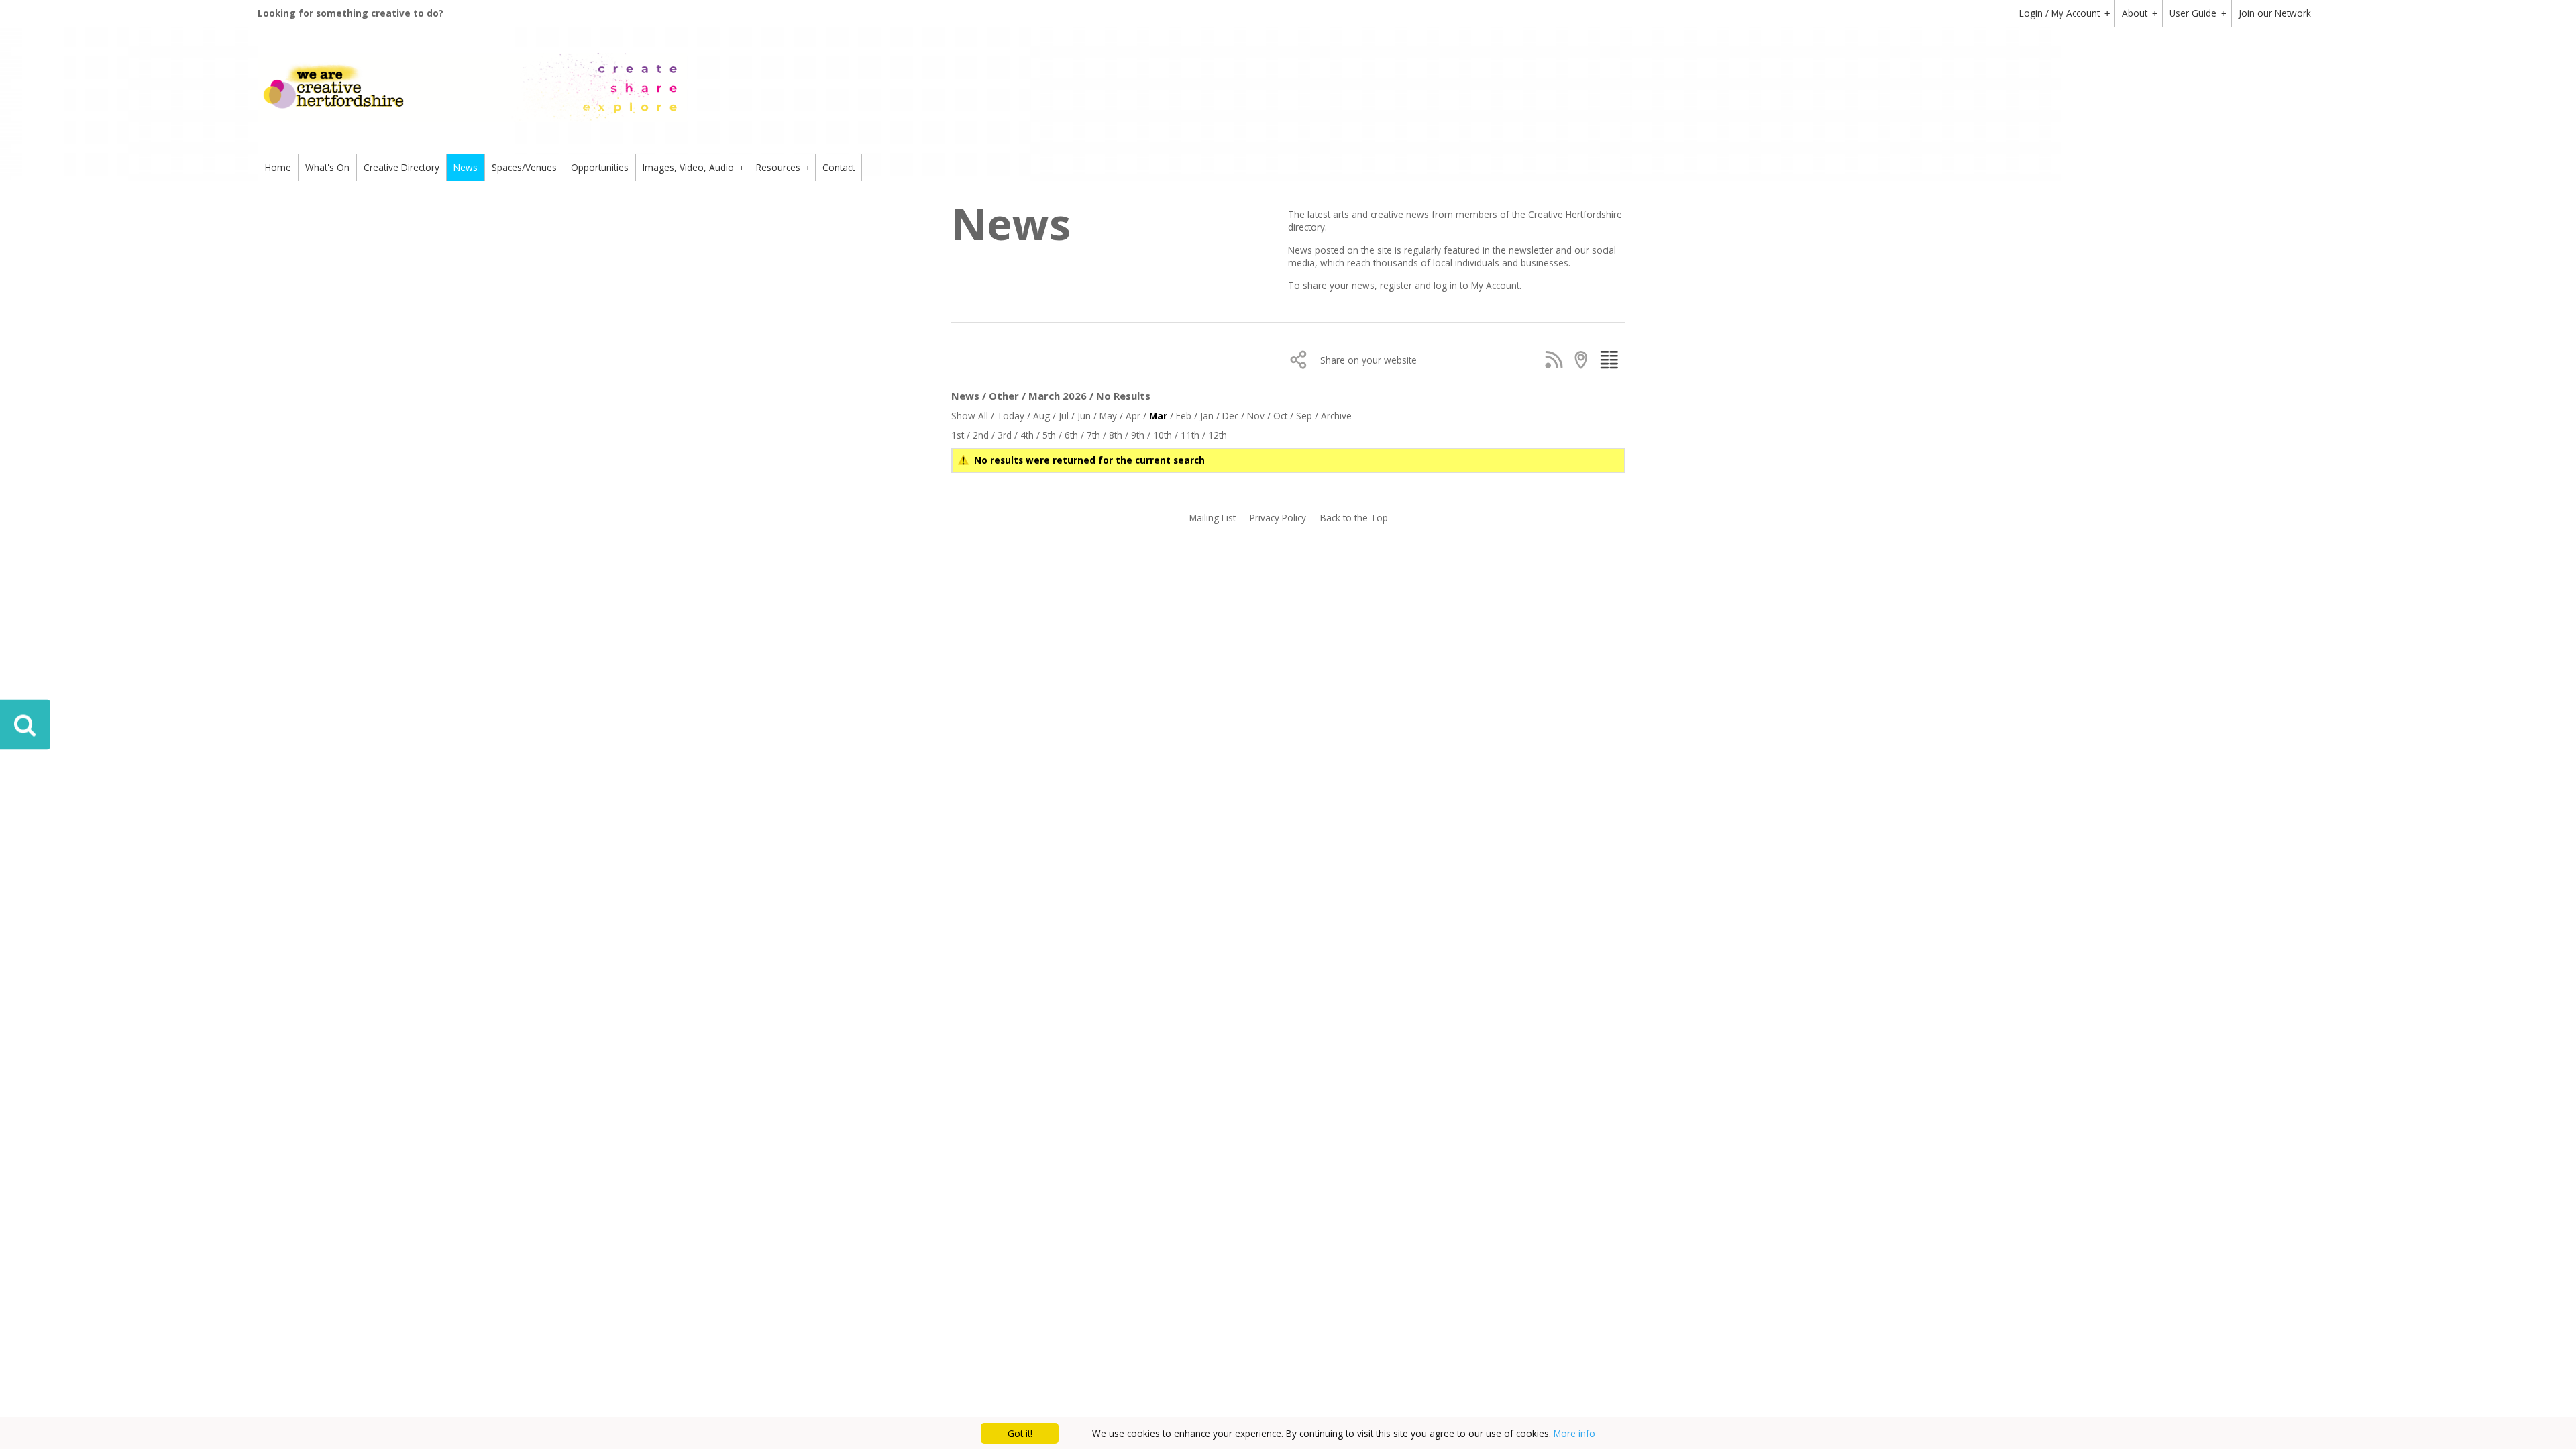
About (2140, 13)
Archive (1336, 416)
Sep (1304, 416)
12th (1218, 435)
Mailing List (1213, 518)
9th (1138, 435)
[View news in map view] (1584, 360)
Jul (1064, 416)
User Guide (2198, 13)
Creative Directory (401, 167)
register (1397, 285)
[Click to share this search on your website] (1302, 360)
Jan (1207, 416)
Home (278, 167)
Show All (970, 416)
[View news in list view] (1612, 360)
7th (1093, 435)
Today (1011, 416)
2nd (981, 435)
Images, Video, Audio (693, 167)
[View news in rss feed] (1557, 360)
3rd (1005, 435)
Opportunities (600, 167)
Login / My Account (2064, 13)
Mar (1158, 416)
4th (1027, 435)
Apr (1133, 416)
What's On (327, 167)
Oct (1280, 416)
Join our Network (2275, 13)
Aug (1041, 416)
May (1108, 416)
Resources (783, 167)
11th (1190, 435)
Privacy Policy (1278, 518)
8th (1116, 435)
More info (1574, 1433)
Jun (1084, 416)
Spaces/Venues (524, 167)
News (466, 167)
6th (1071, 435)
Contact (839, 167)
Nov (1256, 416)
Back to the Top (1354, 518)
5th (1049, 435)
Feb (1184, 416)
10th (1163, 435)
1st (958, 435)
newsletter (1532, 250)
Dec (1230, 416)
